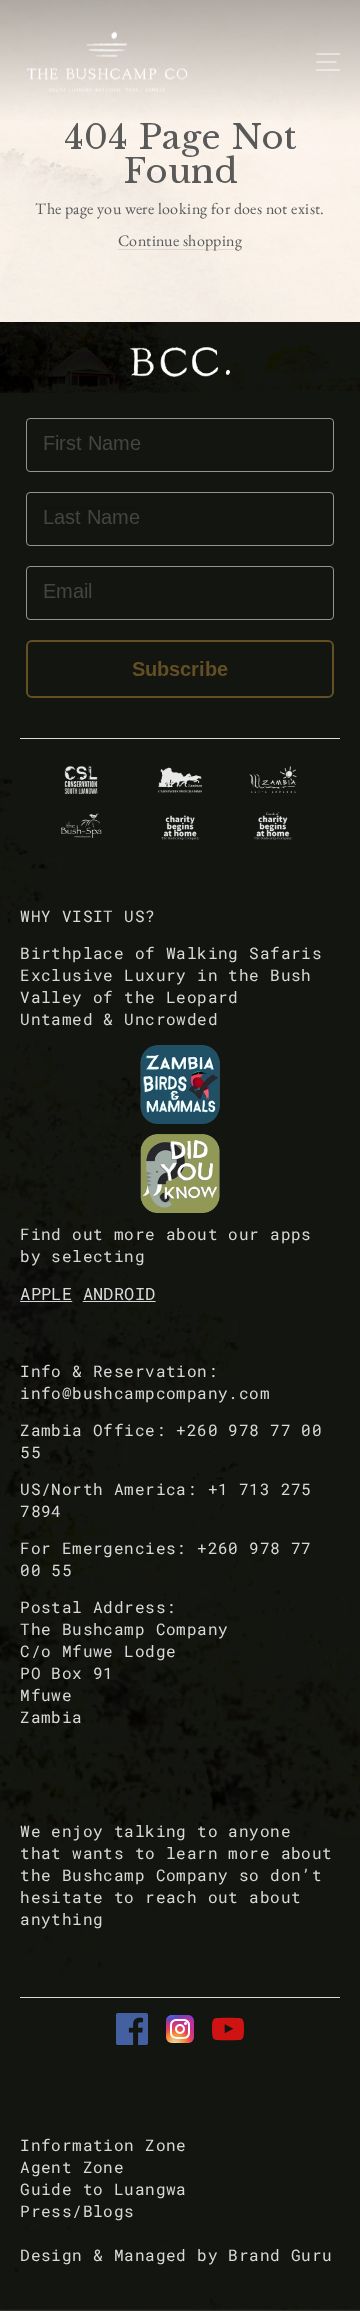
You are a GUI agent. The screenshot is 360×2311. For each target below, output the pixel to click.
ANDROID (119, 1293)
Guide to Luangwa (103, 2188)
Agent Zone (72, 2166)
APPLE (46, 1293)
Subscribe (180, 669)
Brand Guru (280, 2254)
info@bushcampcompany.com (145, 1392)
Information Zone (103, 2144)
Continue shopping (180, 240)
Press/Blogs (77, 2210)
